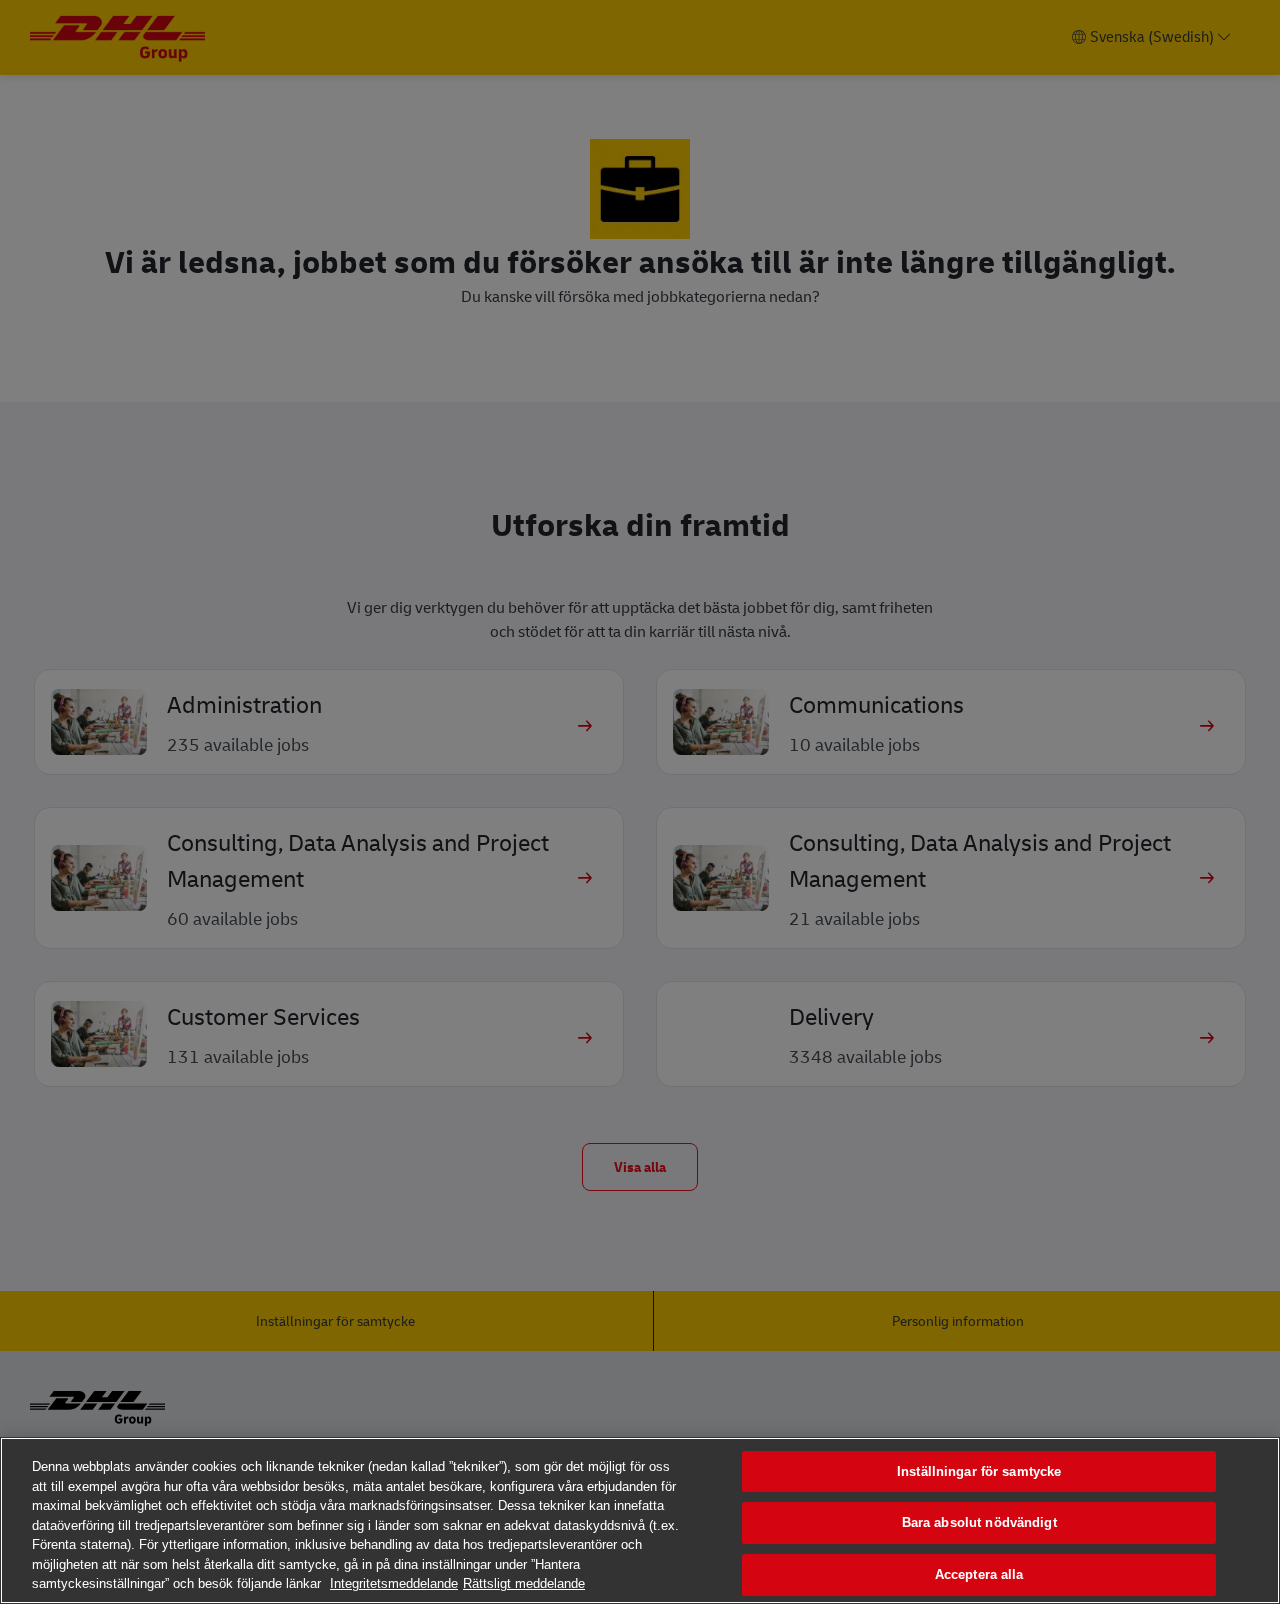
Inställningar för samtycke (979, 1471)
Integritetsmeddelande (394, 1583)
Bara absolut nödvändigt (979, 1522)
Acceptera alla (979, 1574)
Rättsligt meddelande (524, 1583)
